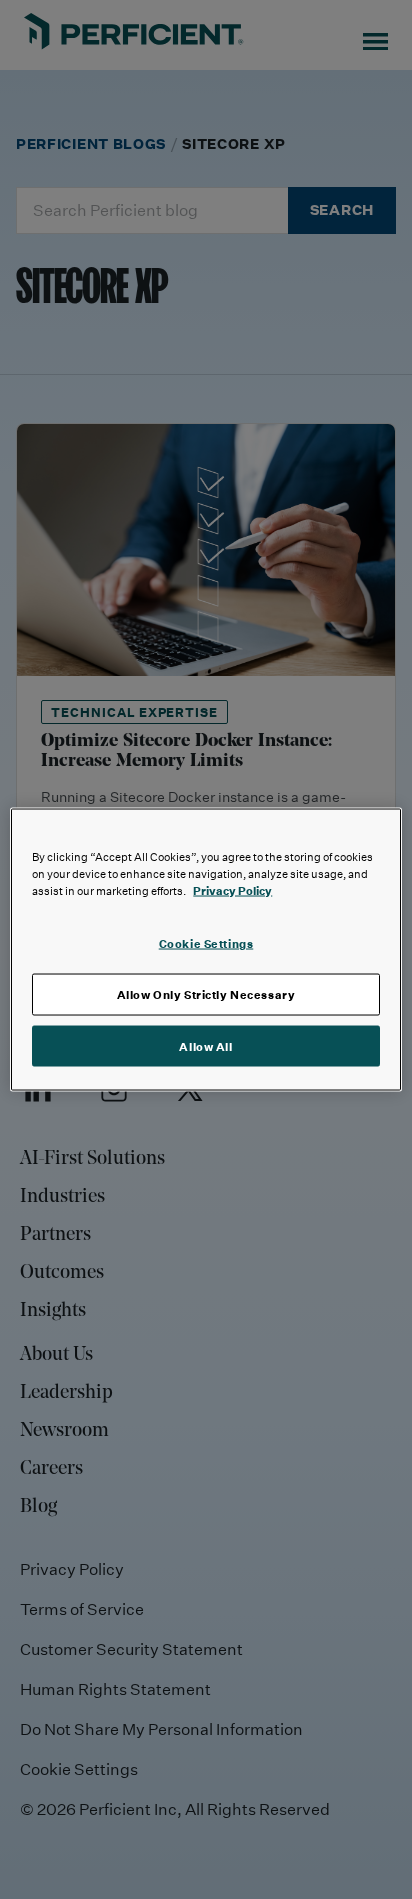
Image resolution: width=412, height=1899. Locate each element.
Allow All (205, 1045)
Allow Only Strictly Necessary (206, 993)
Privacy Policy (232, 889)
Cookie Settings (206, 942)
